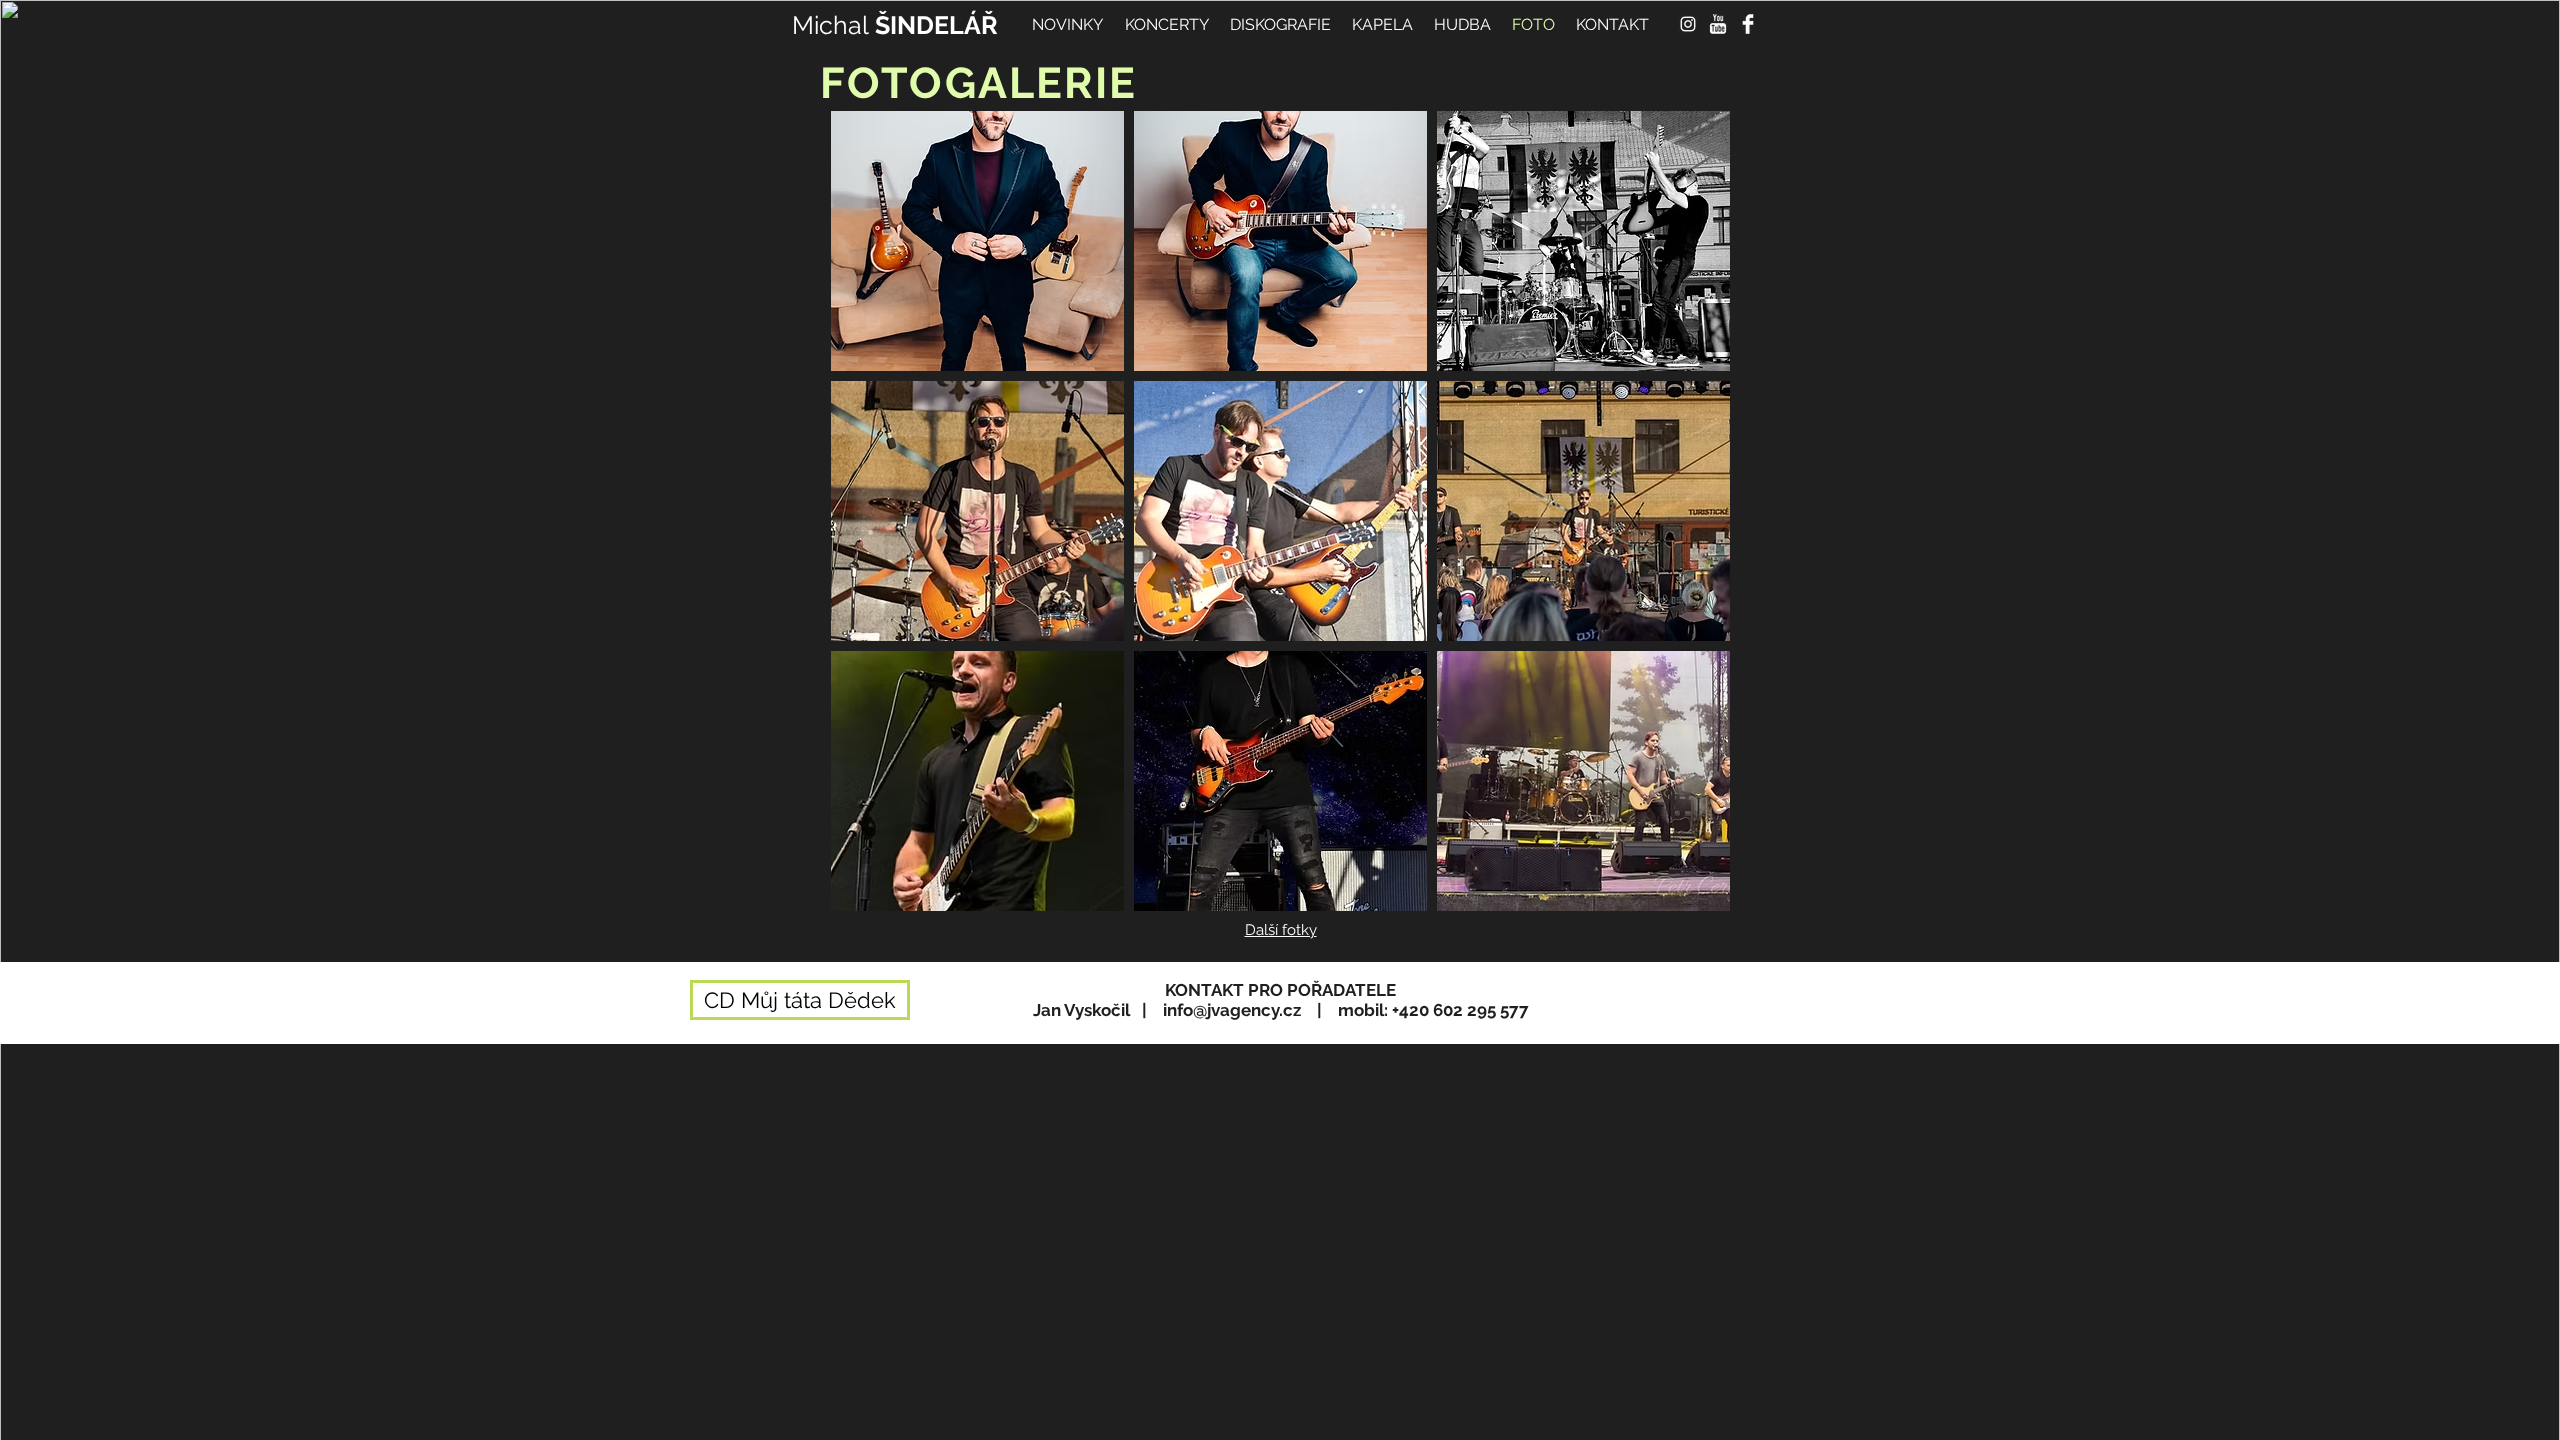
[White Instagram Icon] (1688, 24)
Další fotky (1281, 930)
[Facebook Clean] (1748, 24)
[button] (977, 241)
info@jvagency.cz (1232, 1010)
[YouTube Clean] (1718, 24)
